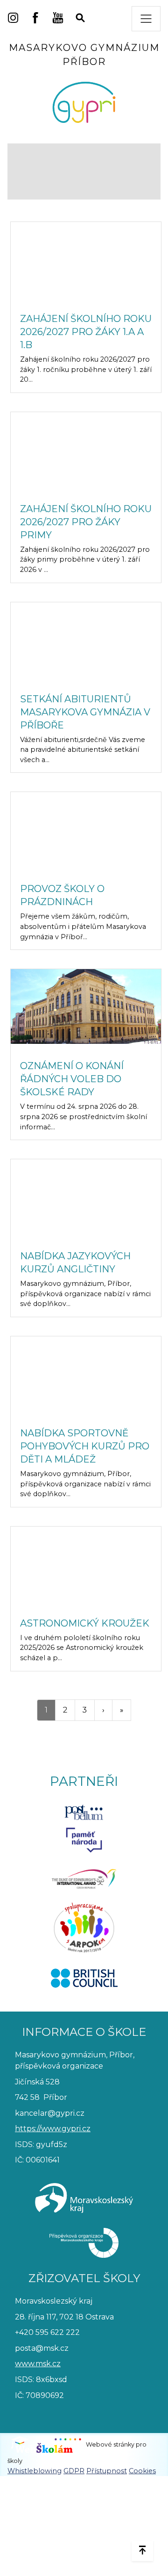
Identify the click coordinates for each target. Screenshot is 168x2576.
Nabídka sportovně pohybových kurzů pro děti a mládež (85, 1446)
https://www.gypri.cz (53, 2129)
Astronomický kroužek (85, 1623)
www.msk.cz (38, 2364)
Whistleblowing (35, 2471)
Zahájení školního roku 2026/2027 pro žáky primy (86, 522)
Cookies (142, 2471)
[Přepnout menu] (146, 19)
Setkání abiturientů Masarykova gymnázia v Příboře (85, 712)
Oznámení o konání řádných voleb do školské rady (72, 1079)
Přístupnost (107, 2471)
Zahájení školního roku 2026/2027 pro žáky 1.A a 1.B (86, 332)
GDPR (74, 2471)
